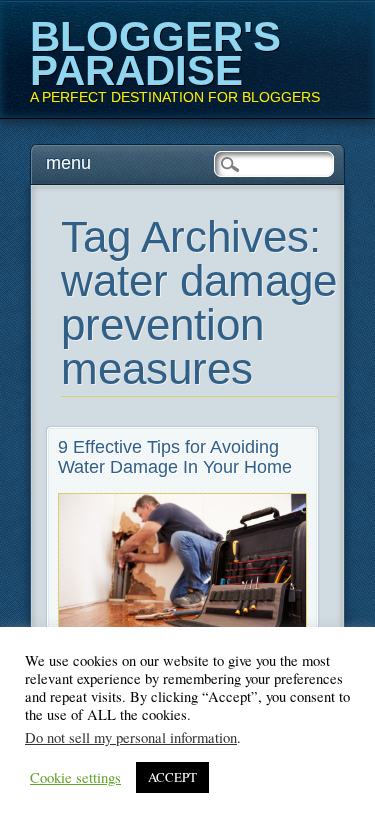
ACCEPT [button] (172, 777)
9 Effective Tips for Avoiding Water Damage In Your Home (175, 457)
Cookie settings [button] (75, 778)
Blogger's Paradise (155, 53)
